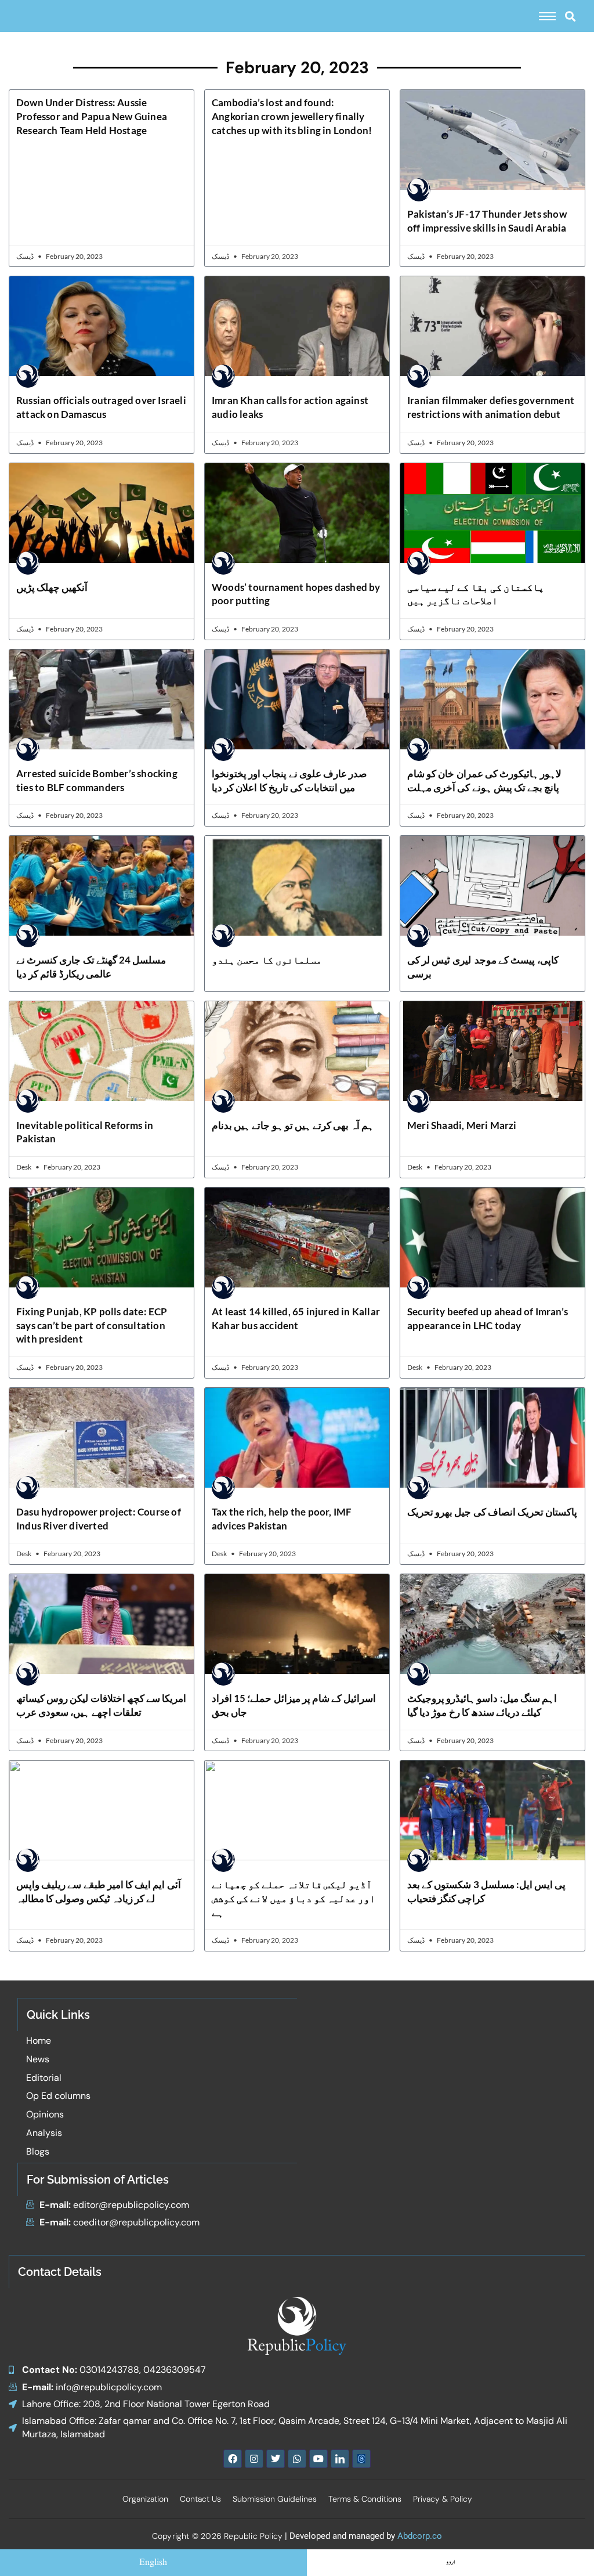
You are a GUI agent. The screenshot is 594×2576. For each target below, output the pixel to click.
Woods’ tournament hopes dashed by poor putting (296, 594)
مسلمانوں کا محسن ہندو (267, 960)
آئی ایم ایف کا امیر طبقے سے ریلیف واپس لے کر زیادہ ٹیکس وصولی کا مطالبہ (99, 1891)
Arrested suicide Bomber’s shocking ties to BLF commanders (97, 780)
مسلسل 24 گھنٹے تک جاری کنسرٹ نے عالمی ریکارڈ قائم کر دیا (91, 967)
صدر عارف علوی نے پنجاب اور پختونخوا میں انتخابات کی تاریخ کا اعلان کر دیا (289, 780)
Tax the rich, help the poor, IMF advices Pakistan (282, 1519)
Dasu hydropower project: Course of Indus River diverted (99, 1519)
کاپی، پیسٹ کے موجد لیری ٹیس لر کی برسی (483, 967)
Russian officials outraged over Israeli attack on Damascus (101, 407)
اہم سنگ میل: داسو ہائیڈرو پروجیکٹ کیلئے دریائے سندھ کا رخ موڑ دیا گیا (482, 1705)
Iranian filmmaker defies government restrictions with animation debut (491, 407)
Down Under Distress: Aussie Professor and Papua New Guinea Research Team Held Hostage (92, 116)
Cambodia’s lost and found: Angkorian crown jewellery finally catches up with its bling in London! (292, 116)
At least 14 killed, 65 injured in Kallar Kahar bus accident (296, 1318)
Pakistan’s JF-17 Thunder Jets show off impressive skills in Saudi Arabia (487, 221)
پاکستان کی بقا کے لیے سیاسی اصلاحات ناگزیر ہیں (476, 594)
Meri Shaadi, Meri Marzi (462, 1125)
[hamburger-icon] (547, 16)
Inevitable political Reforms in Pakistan (85, 1132)
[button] (570, 16)
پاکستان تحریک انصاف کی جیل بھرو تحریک (492, 1512)
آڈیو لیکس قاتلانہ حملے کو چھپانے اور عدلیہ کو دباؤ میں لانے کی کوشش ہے (294, 1898)
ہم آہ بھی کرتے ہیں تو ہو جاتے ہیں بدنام (293, 1125)
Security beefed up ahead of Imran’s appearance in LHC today (488, 1318)
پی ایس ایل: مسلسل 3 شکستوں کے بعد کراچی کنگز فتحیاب (486, 1891)
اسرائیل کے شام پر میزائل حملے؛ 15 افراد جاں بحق (294, 1705)
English (153, 2563)
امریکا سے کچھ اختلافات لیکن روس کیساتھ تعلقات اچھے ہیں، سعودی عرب (101, 1705)
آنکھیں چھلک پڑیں (52, 587)
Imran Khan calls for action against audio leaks (290, 407)
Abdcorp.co (420, 2536)
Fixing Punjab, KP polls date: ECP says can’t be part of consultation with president (92, 1325)
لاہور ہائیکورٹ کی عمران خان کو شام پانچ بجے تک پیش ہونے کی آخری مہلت (484, 780)
